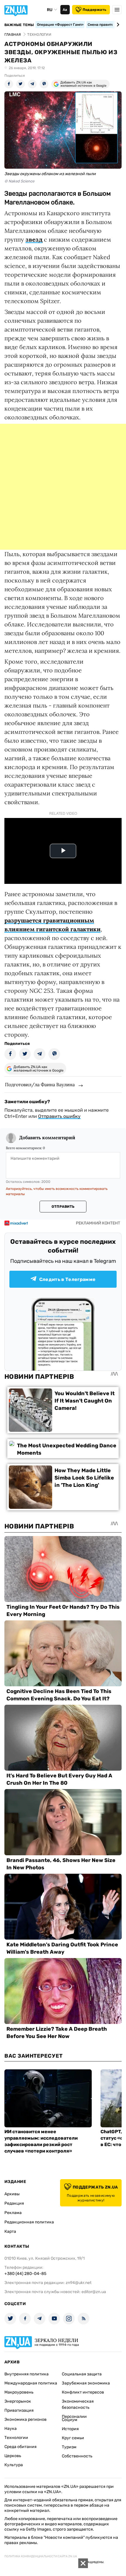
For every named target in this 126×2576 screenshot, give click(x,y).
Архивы (12, 2194)
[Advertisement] (63, 487)
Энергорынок (18, 2401)
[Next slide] (117, 25)
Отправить (63, 1207)
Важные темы (19, 25)
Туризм (69, 2447)
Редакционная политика (29, 2222)
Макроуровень (19, 2392)
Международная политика (31, 2383)
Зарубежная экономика (86, 2383)
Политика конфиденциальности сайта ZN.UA (41, 2556)
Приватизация (19, 2410)
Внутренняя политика (27, 2374)
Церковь (13, 2456)
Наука (11, 2429)
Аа (65, 10)
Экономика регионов (25, 2419)
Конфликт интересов (83, 2392)
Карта (10, 2231)
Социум (70, 2420)
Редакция (14, 2203)
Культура (14, 2465)
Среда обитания (21, 2447)
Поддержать (94, 10)
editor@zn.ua (94, 2292)
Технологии (16, 2438)
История (70, 2429)
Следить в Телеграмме (67, 1279)
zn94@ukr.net (79, 2283)
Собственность (77, 2456)
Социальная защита (82, 2374)
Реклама (13, 2213)
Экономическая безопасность (78, 2404)
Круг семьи (73, 2438)
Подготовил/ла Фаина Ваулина (40, 1084)
